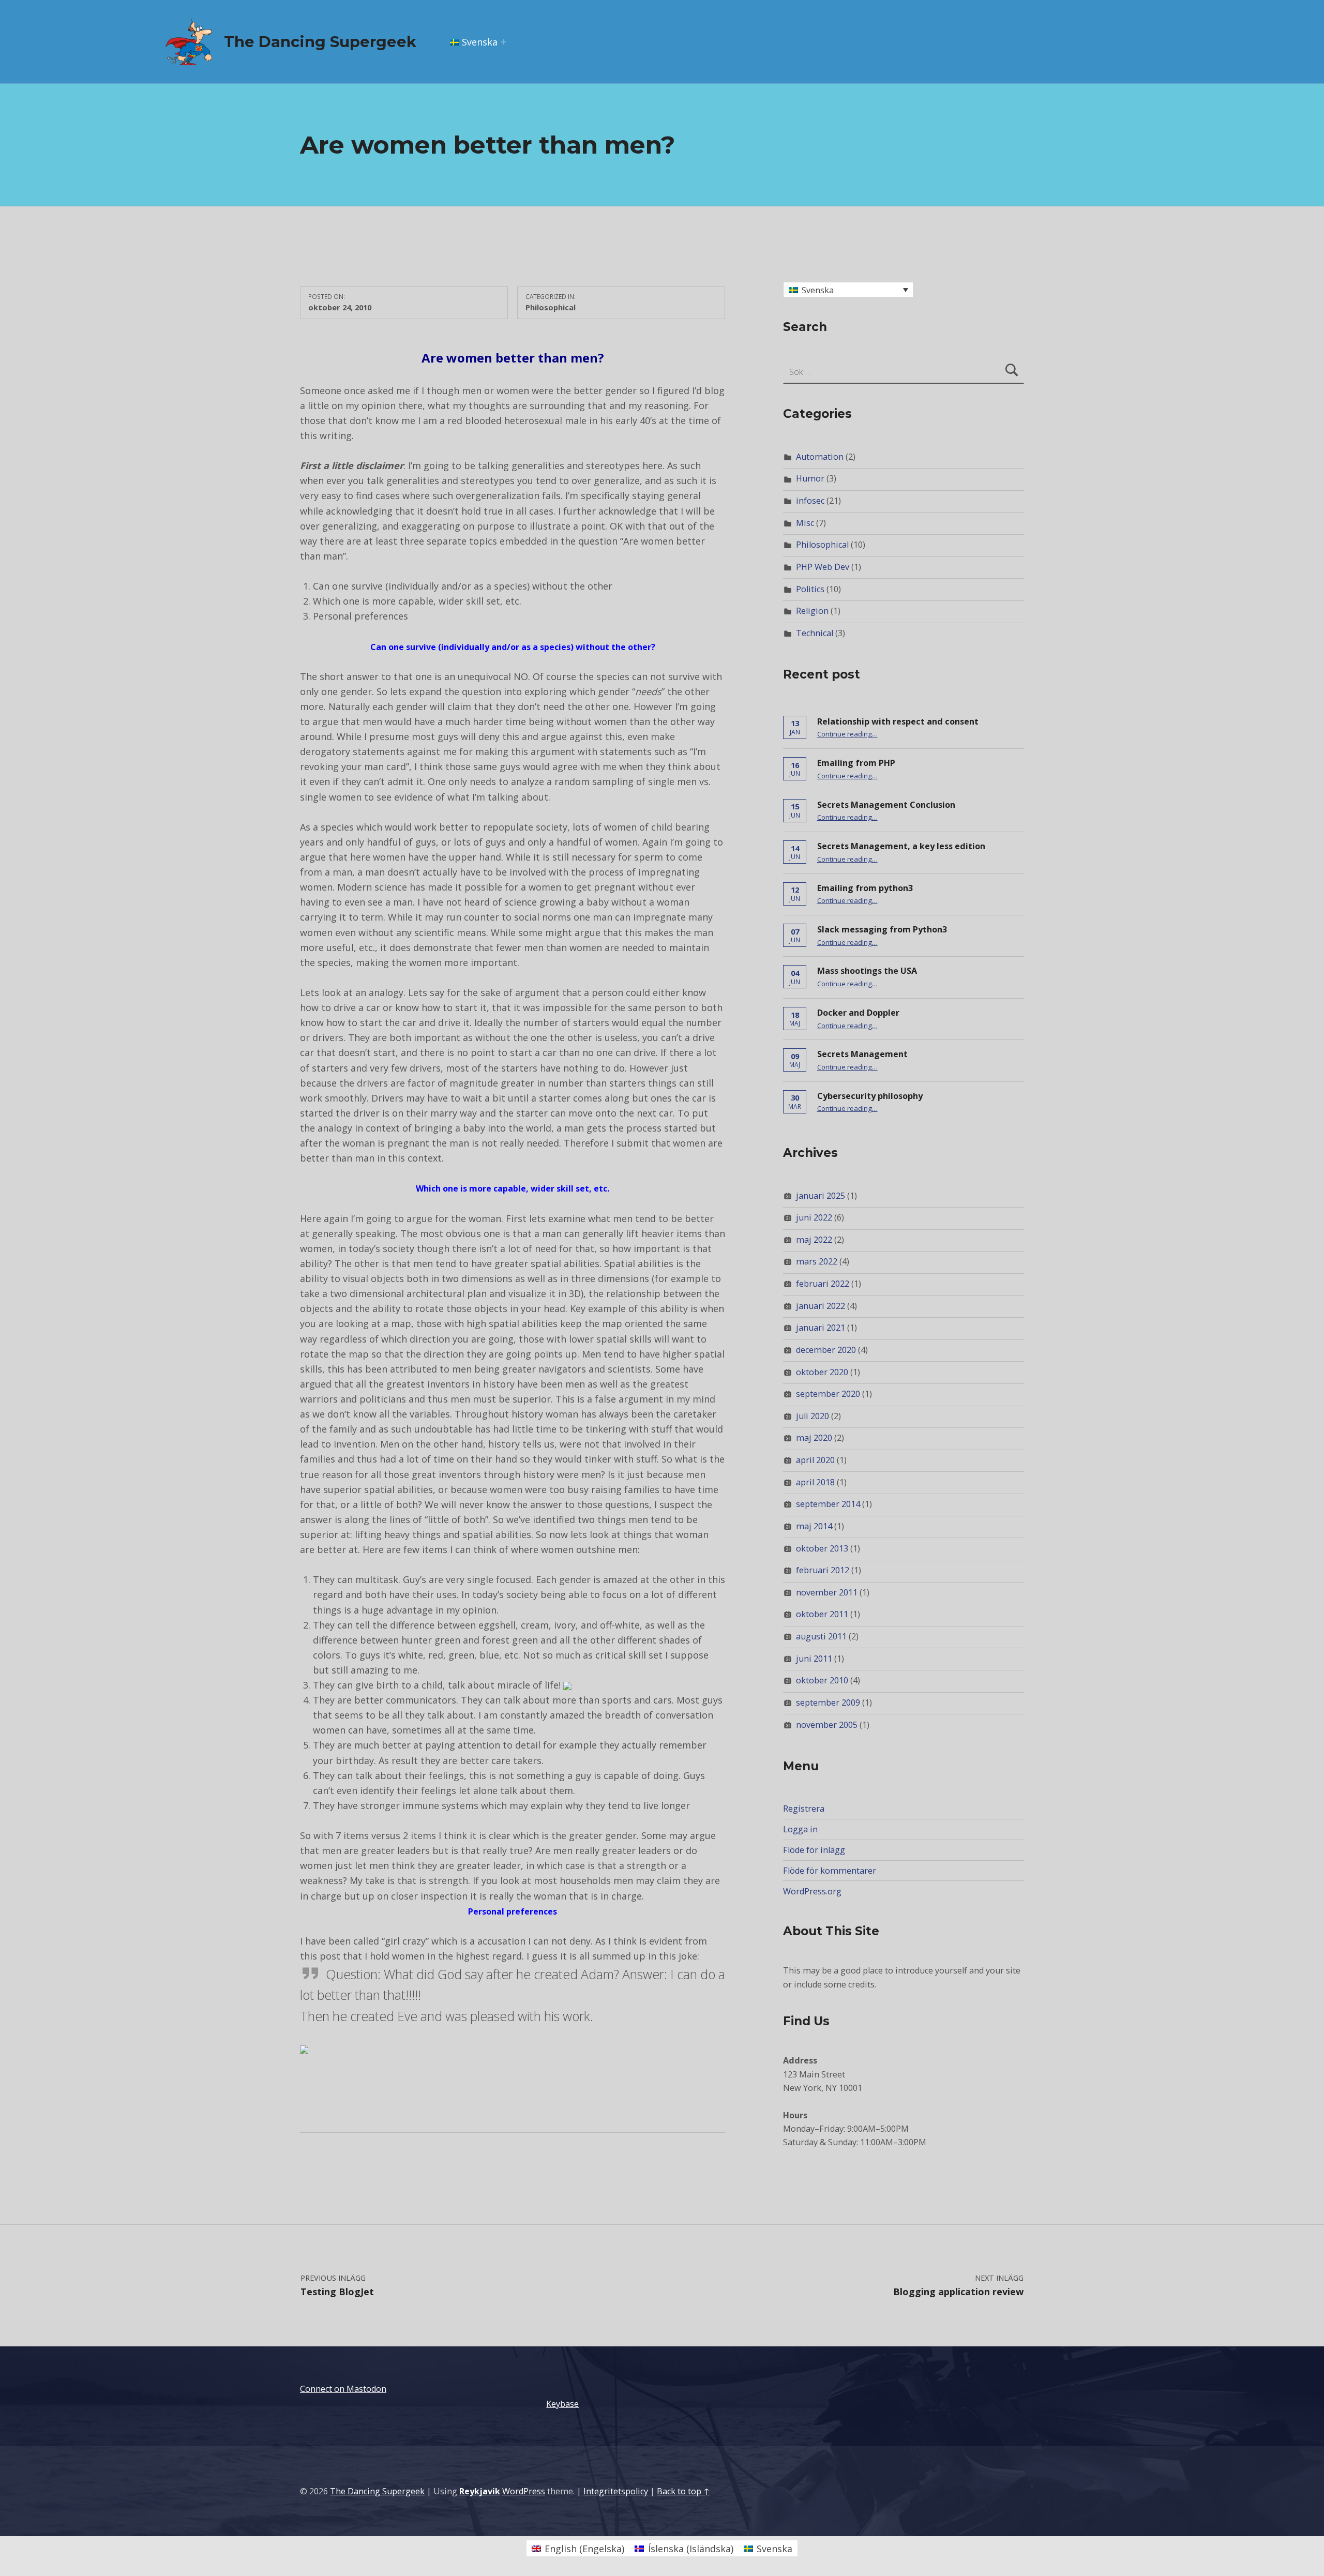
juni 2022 (814, 1217)
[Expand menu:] (504, 42)
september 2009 (828, 1703)
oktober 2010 (822, 1680)
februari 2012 (823, 1570)
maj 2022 (814, 1240)
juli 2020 (813, 1416)
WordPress (524, 2491)
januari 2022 (821, 1306)
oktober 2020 (822, 1372)
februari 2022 (823, 1284)
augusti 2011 (821, 1636)
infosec (810, 501)
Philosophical (551, 307)
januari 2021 (821, 1328)
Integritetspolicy (616, 2491)
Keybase (562, 2404)
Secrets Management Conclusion (886, 805)
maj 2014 (814, 1526)
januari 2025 (821, 1196)
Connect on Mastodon (343, 2389)
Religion (812, 611)
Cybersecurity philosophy (870, 1096)
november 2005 (827, 1725)
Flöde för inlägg (814, 1850)
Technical (815, 633)
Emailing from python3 (865, 888)
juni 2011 (814, 1659)
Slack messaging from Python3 (882, 929)
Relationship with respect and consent (898, 721)
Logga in (800, 1829)
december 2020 (826, 1350)
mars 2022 (817, 1261)
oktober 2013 (822, 1548)
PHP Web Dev (823, 567)
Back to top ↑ (683, 2491)
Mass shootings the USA (867, 971)
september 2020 (828, 1394)
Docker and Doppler (858, 1013)
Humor (810, 478)
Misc (805, 523)
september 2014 (828, 1504)
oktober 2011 (822, 1614)
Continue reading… (847, 734)
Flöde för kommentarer (830, 1871)
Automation (820, 457)
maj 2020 (814, 1438)
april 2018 (815, 1482)
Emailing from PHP (856, 763)
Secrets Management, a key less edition (901, 846)
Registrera (804, 1809)
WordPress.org (812, 1891)
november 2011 (827, 1592)
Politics (810, 589)
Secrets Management (862, 1054)
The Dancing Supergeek (320, 42)
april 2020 (815, 1460)
